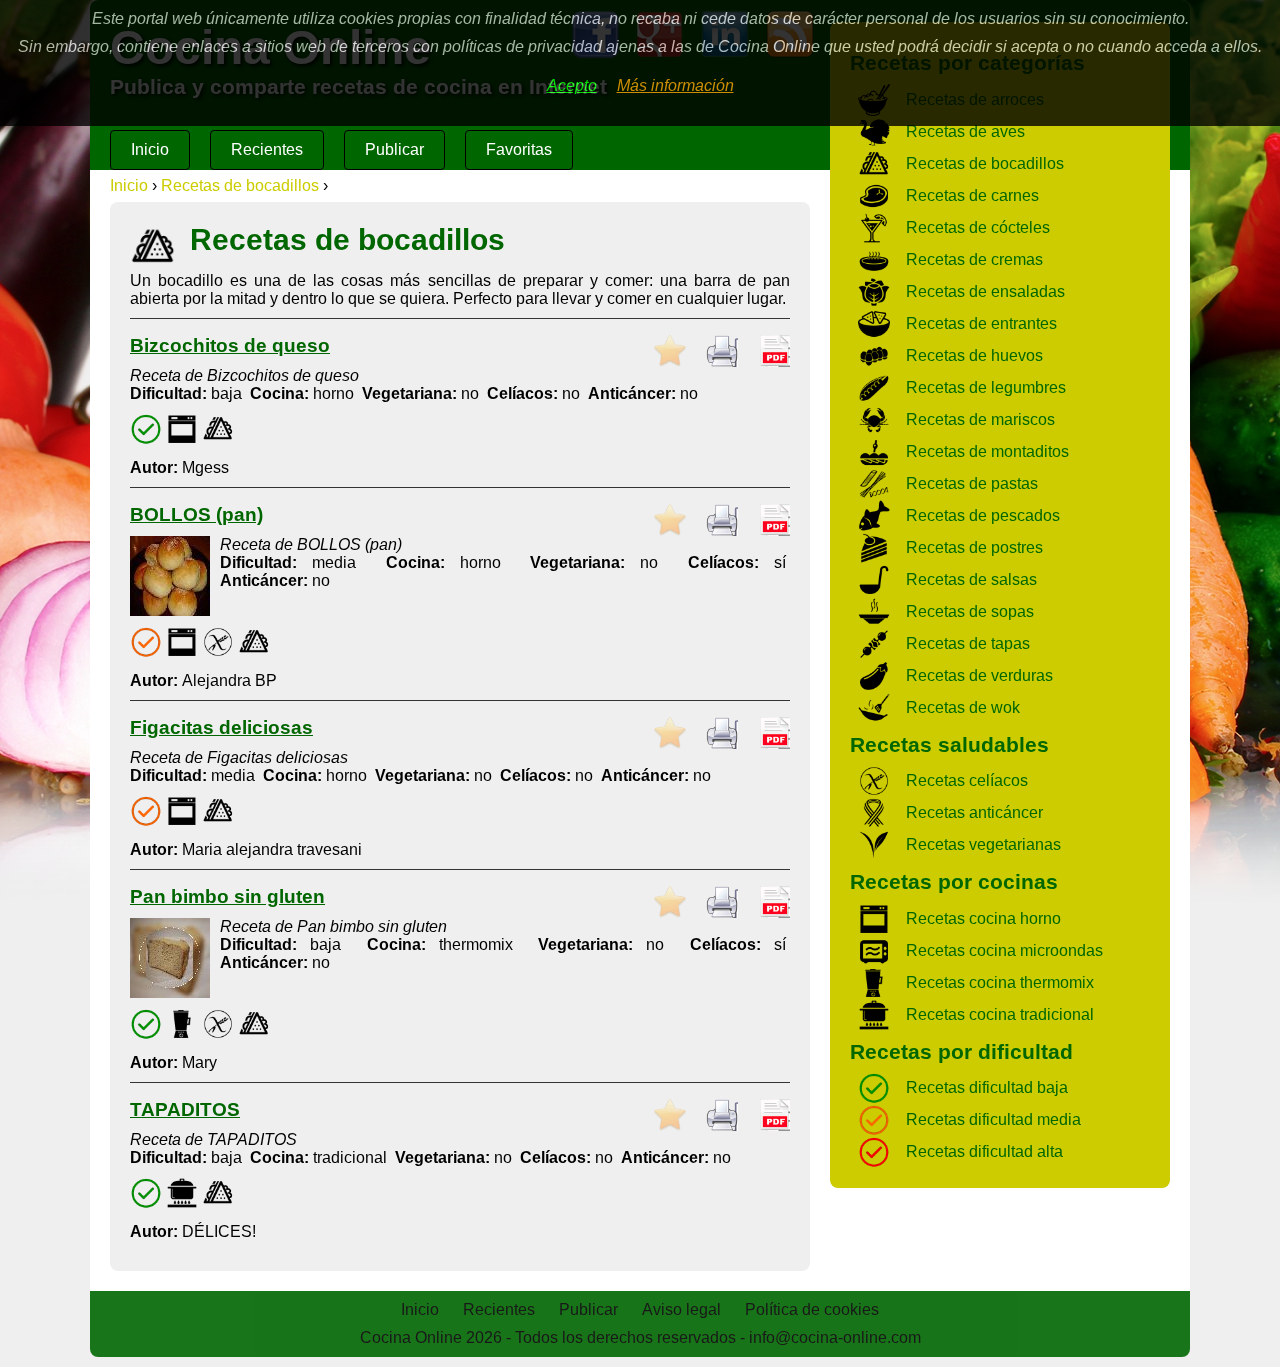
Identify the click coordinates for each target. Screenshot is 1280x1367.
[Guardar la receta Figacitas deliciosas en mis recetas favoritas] (670, 733)
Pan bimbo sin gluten (227, 896)
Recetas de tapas (968, 643)
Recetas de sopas (970, 611)
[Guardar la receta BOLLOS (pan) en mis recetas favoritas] (670, 520)
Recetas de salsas (971, 579)
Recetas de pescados (983, 515)
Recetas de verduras (979, 675)
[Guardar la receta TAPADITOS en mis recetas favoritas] (670, 1115)
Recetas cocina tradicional (1000, 1014)
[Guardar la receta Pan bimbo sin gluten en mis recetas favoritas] (670, 902)
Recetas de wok (963, 707)
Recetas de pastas (972, 483)
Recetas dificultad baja (987, 1087)
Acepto (572, 85)
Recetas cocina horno (983, 918)
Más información (675, 85)
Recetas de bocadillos (240, 185)
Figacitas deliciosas (221, 727)
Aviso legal (681, 1309)
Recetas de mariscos (980, 419)
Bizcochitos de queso (230, 345)
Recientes (267, 149)
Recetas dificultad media (993, 1119)
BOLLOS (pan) (196, 514)
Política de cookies (812, 1309)
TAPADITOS (185, 1109)
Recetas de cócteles (978, 227)
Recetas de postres (974, 547)
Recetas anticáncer (974, 812)
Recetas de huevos (974, 355)
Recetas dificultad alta (984, 1151)
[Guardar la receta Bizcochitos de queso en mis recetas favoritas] (670, 351)
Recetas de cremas (974, 259)
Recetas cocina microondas (1004, 950)
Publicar (394, 149)
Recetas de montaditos (987, 451)
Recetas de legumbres (986, 387)
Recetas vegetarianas (983, 844)
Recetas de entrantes (981, 323)
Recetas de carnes (972, 195)
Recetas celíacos (967, 780)
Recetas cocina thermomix (1000, 982)
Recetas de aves (965, 131)
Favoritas (519, 149)
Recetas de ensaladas (985, 291)
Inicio (150, 149)
